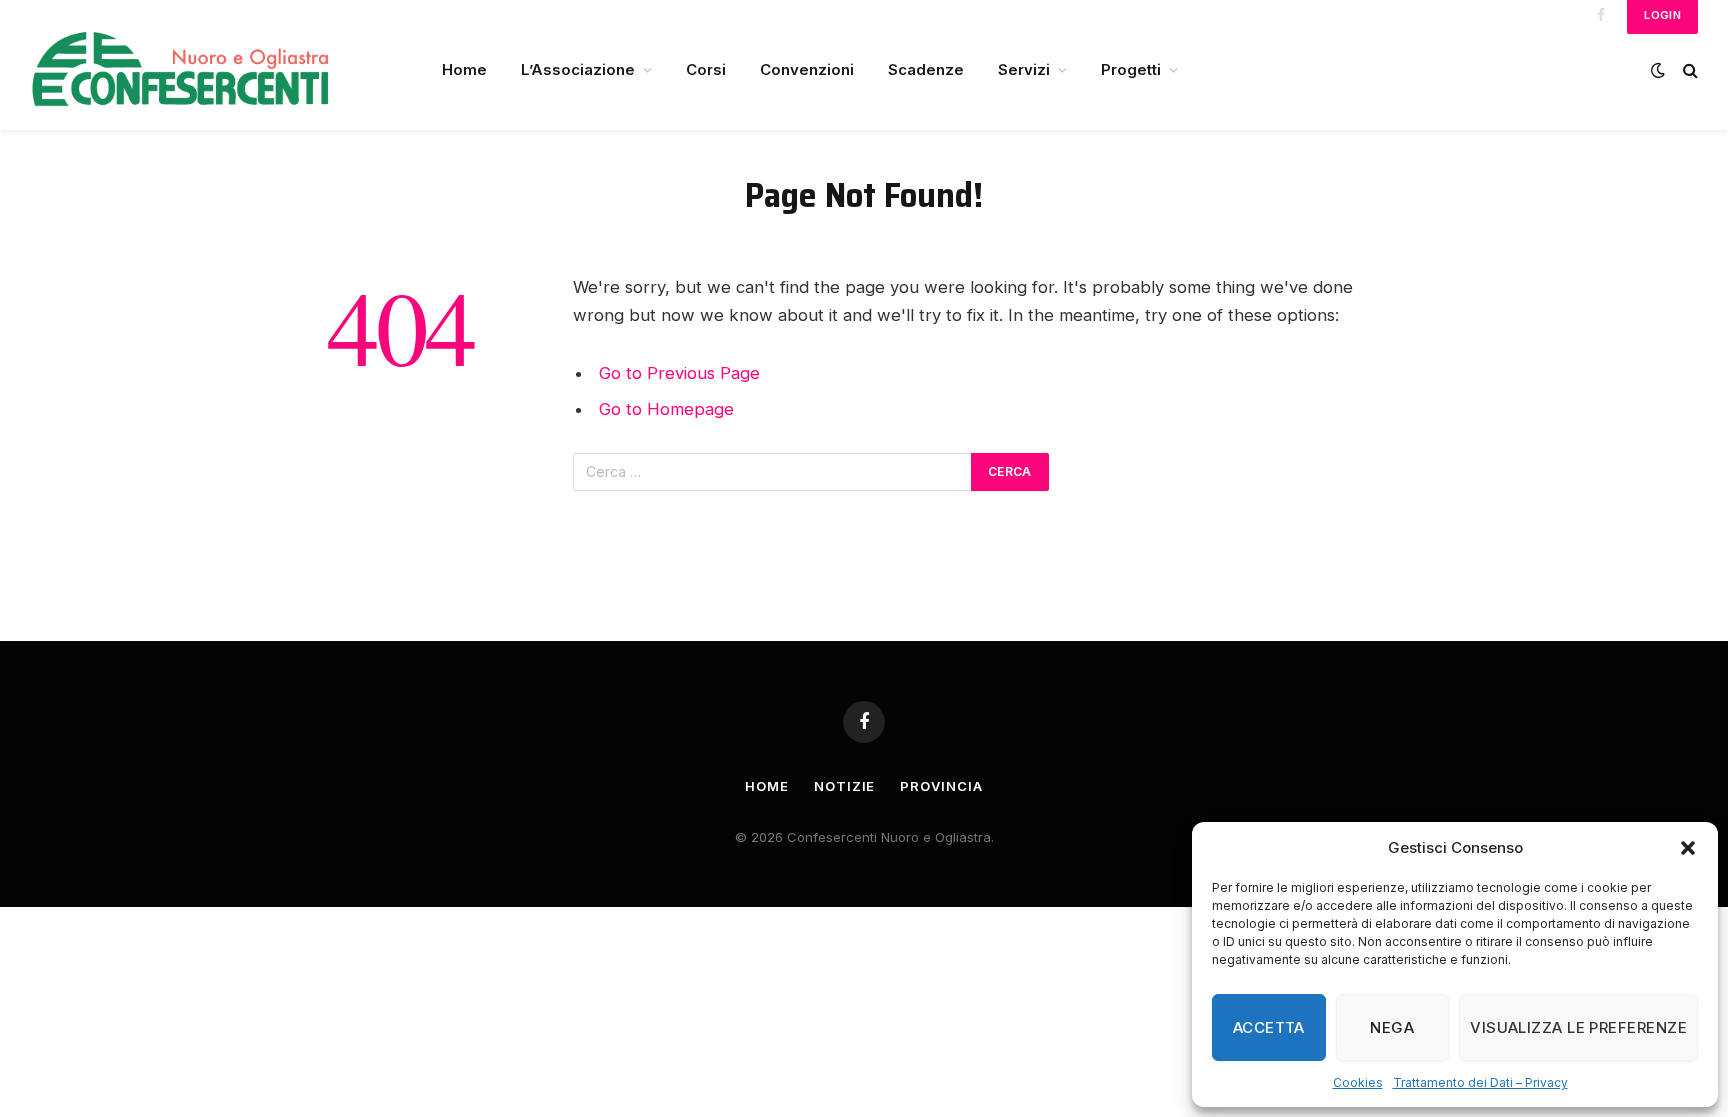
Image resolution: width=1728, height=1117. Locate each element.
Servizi (1024, 69)
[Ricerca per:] (773, 472)
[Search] (1688, 70)
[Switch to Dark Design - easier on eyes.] (1658, 70)
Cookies (1358, 1082)
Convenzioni (807, 69)
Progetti (1131, 69)
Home (464, 69)
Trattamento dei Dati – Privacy (1480, 1082)
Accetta (1269, 1027)
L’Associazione (578, 69)
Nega (1392, 1027)
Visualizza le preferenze (1578, 1027)
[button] (1688, 848)
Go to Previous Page (679, 373)
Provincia (941, 786)
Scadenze (926, 69)
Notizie (844, 786)
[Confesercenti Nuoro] (210, 70)
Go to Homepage (666, 409)
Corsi (706, 69)
